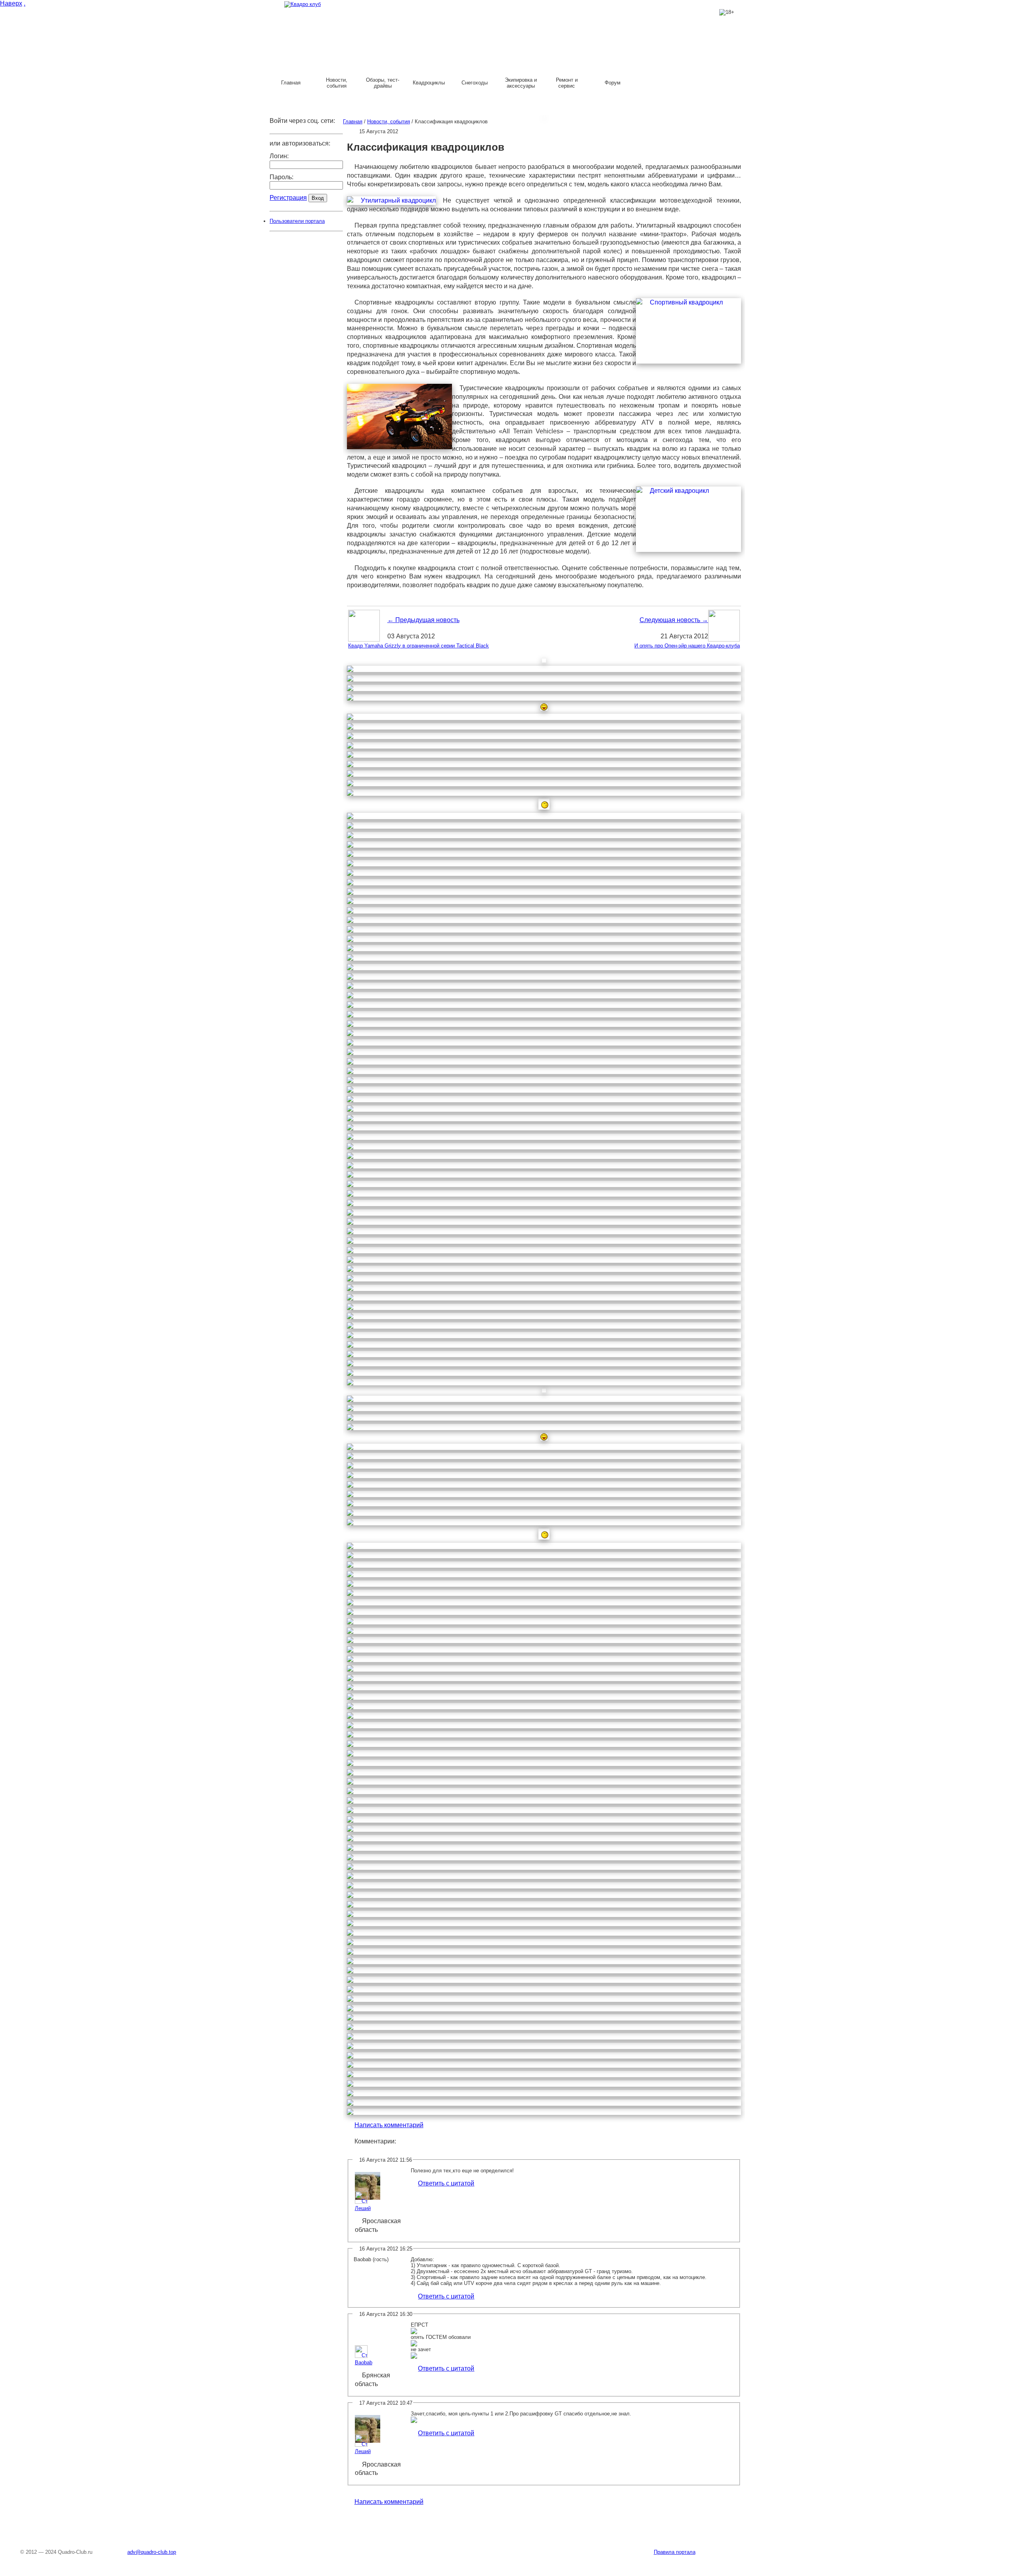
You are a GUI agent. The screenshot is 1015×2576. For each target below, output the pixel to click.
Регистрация (288, 198)
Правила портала (675, 2552)
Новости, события (389, 122)
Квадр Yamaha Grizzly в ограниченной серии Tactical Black (418, 646)
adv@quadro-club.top (152, 2552)
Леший (363, 2208)
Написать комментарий (389, 2125)
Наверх (11, 3)
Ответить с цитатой (446, 2183)
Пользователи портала (297, 221)
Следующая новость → (674, 620)
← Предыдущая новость (423, 620)
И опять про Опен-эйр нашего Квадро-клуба (687, 646)
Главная (353, 122)
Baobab (364, 2362)
